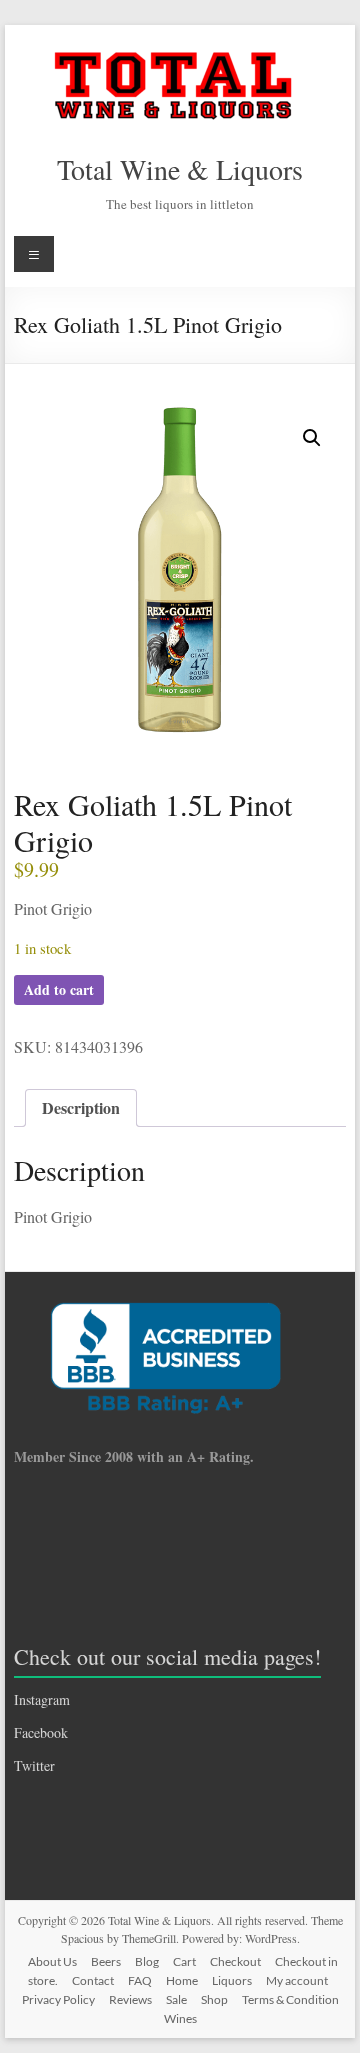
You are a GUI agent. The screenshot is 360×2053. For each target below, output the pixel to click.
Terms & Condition (290, 1999)
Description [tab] (81, 1107)
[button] (312, 438)
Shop (214, 1999)
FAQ (140, 1980)
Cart (184, 1961)
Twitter (34, 1765)
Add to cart (59, 989)
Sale (176, 1999)
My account (297, 1980)
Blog (147, 1961)
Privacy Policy (58, 1999)
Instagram (42, 1699)
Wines (180, 2018)
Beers (106, 1961)
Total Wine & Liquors (180, 169)
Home (182, 1980)
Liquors (232, 1980)
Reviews (130, 1999)
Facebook (41, 1732)
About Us (52, 1961)
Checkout (235, 1961)
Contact (93, 1980)
